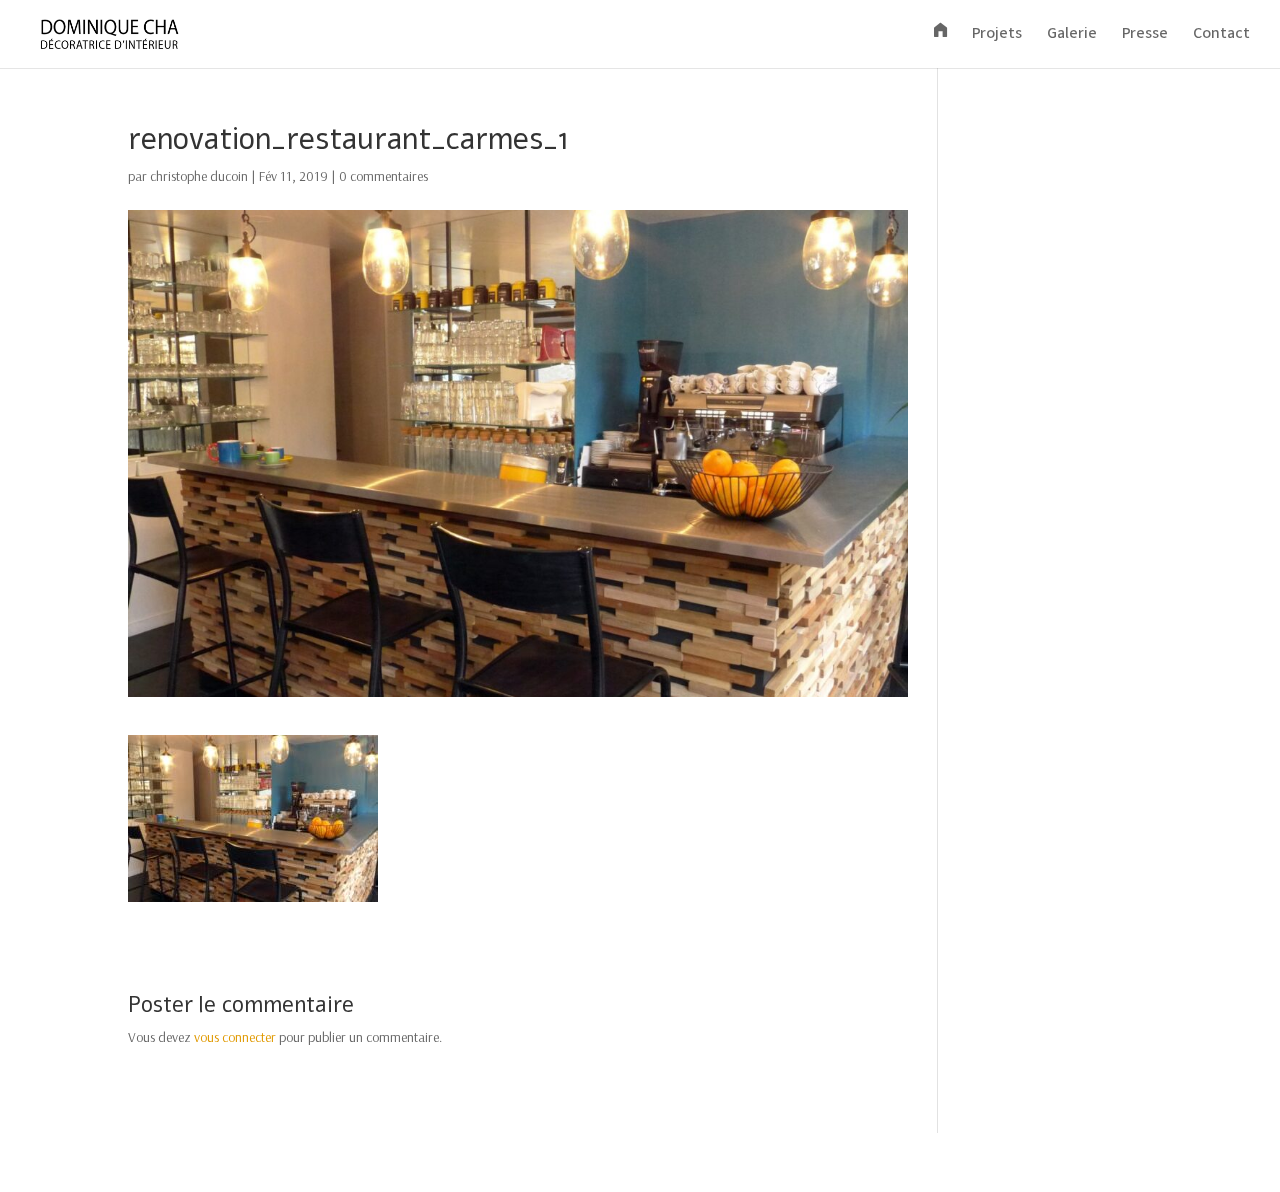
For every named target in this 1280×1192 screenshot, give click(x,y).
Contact (1221, 37)
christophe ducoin (199, 176)
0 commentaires (383, 176)
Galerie (1072, 37)
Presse (1145, 37)
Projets (997, 37)
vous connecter (235, 1037)
